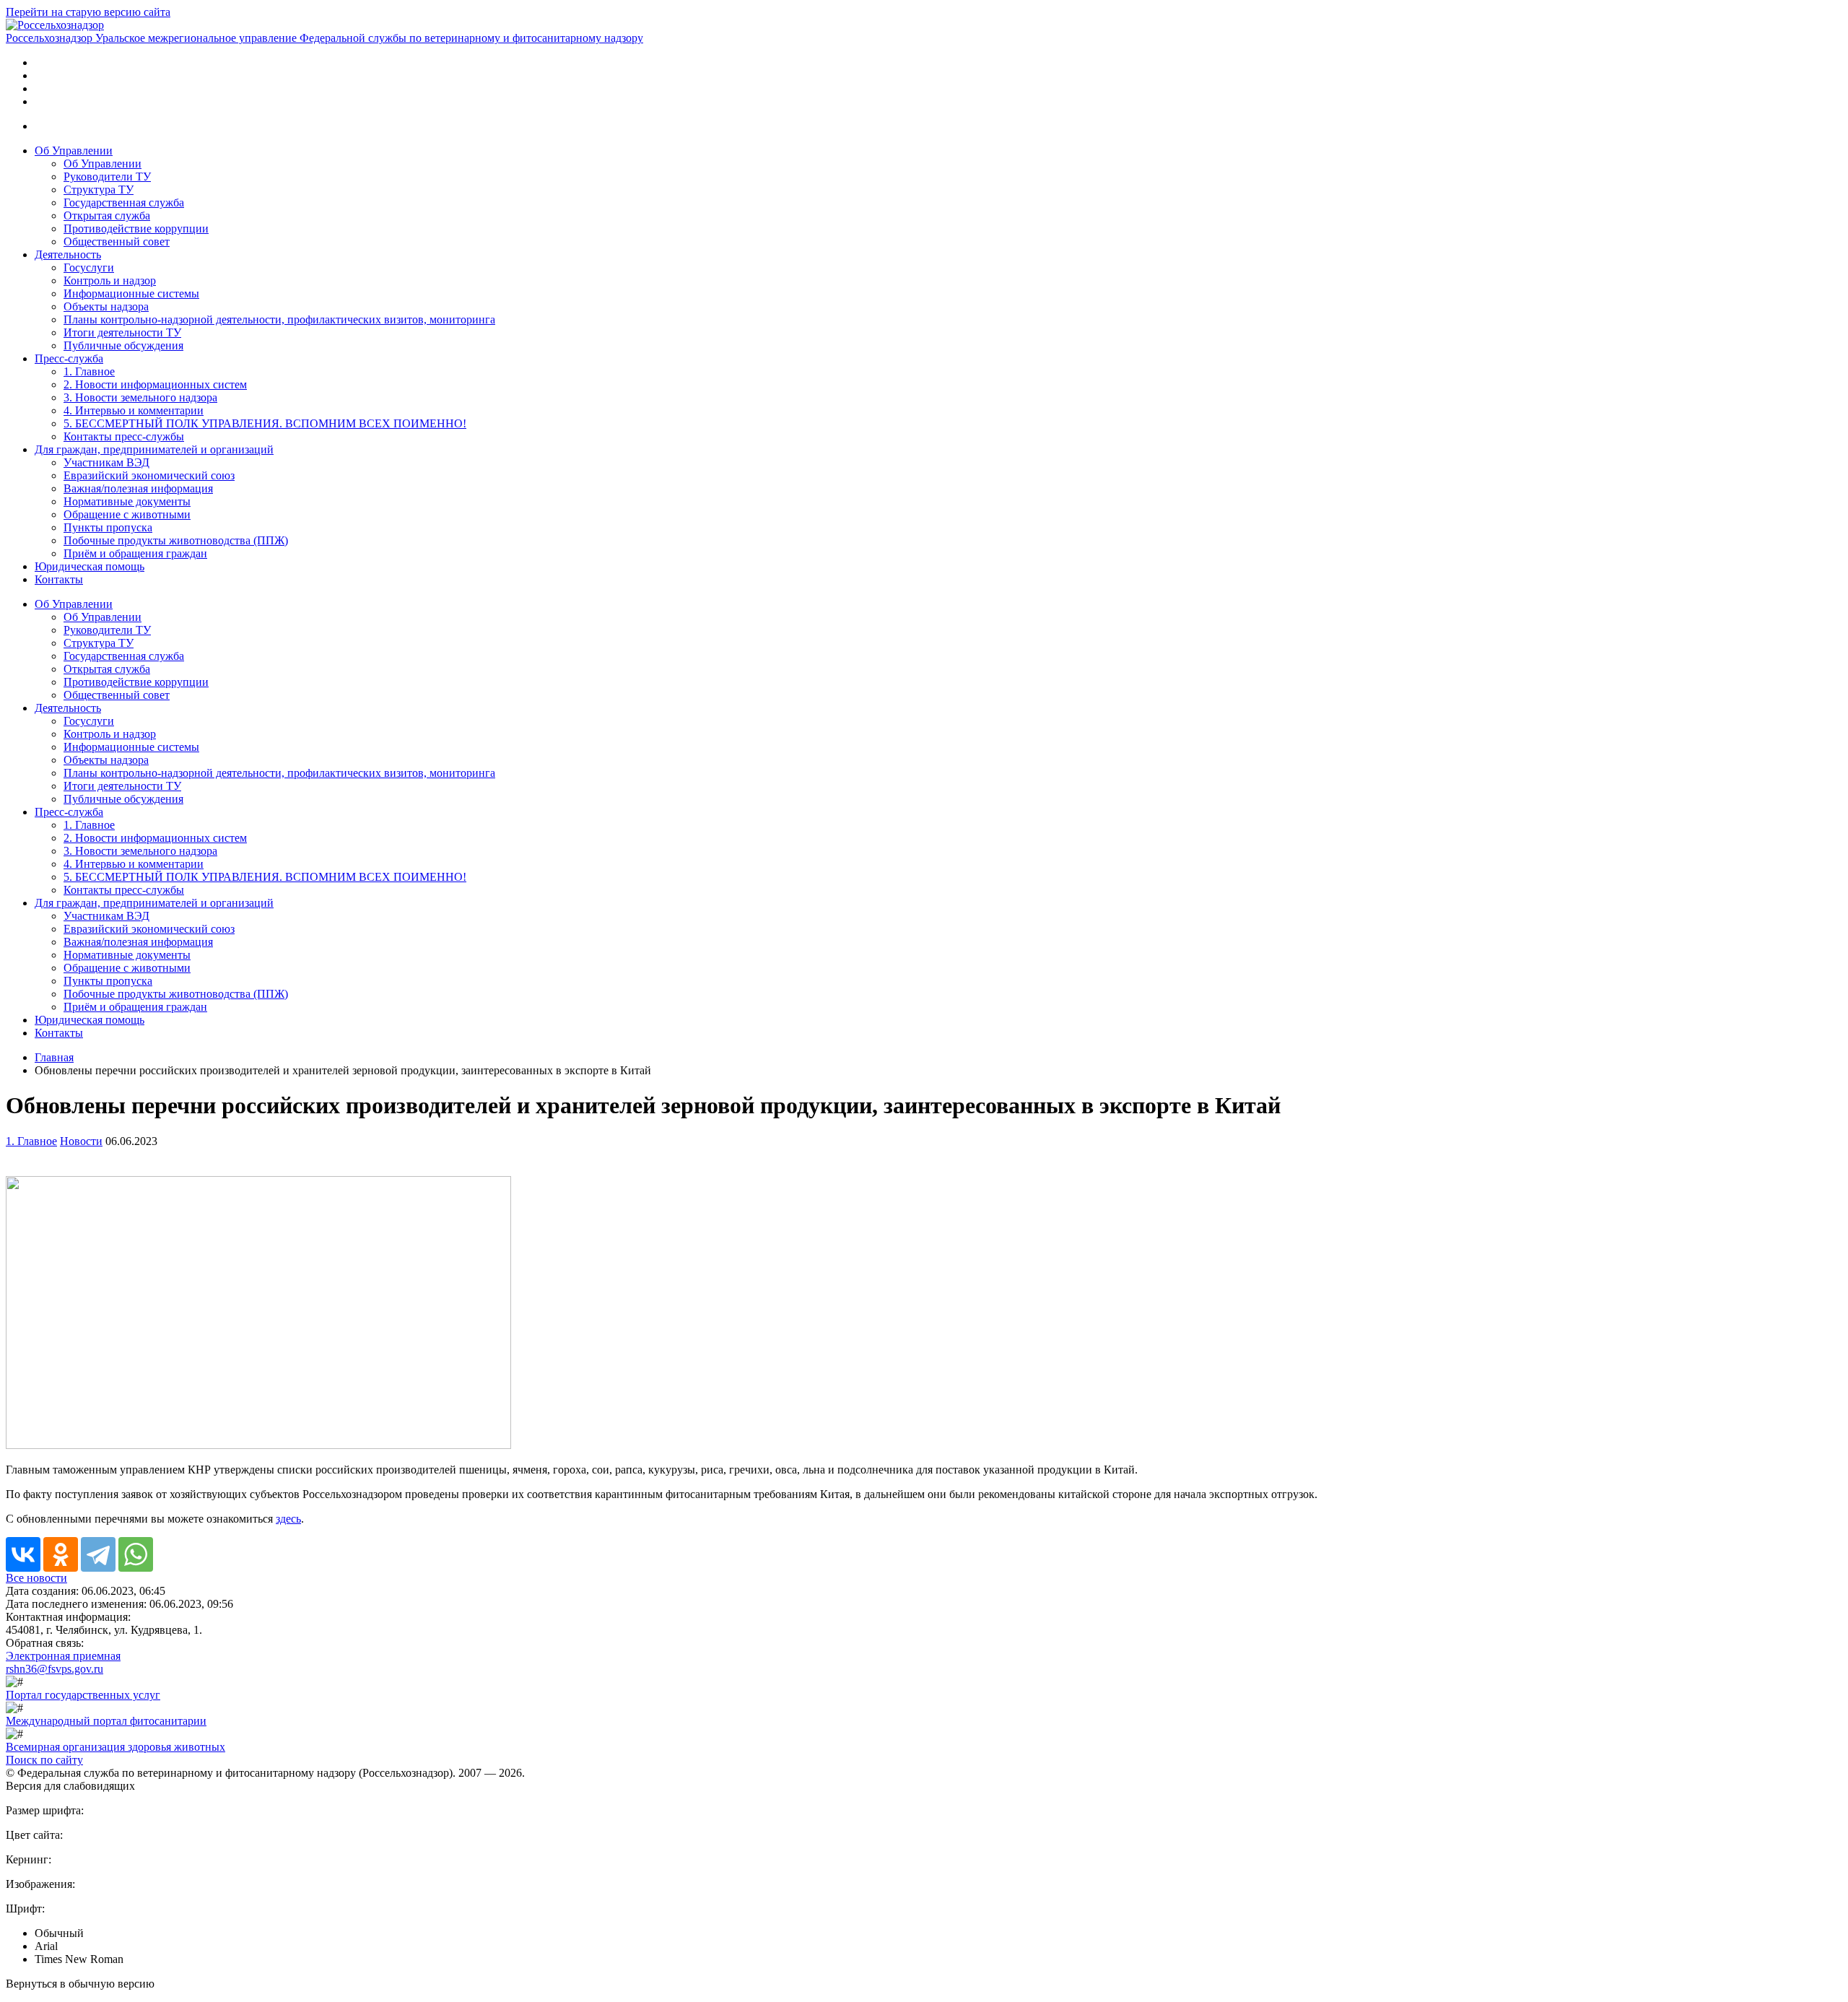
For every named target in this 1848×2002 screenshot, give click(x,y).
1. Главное (89, 371)
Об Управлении (74, 151)
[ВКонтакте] (23, 1554)
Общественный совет (117, 241)
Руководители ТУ (107, 177)
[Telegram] (98, 1554)
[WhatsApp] (136, 1554)
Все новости (36, 1578)
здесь (288, 1519)
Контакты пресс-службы (124, 436)
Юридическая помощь (90, 566)
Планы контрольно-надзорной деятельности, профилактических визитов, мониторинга (279, 319)
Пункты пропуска (108, 527)
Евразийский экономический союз (149, 475)
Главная (54, 1057)
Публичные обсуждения (123, 345)
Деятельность (68, 254)
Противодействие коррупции (136, 229)
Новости (81, 1141)
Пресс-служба (69, 358)
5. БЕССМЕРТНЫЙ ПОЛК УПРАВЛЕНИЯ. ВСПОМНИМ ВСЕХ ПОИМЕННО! (265, 423)
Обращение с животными (127, 514)
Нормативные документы (127, 501)
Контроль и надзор (110, 280)
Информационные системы (131, 293)
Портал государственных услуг (83, 1695)
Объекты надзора (106, 306)
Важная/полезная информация (138, 488)
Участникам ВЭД (106, 462)
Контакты (59, 579)
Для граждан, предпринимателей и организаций (154, 449)
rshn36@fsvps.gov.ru (55, 1669)
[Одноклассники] (61, 1554)
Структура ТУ (99, 190)
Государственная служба (124, 203)
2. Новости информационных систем (155, 384)
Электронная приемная (63, 1656)
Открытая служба (107, 216)
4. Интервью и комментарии (134, 410)
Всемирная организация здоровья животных (115, 1747)
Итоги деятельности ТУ (122, 332)
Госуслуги (89, 267)
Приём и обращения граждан (135, 553)
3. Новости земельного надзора (140, 397)
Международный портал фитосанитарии (106, 1721)
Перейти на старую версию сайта (88, 12)
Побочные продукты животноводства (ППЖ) (176, 540)
